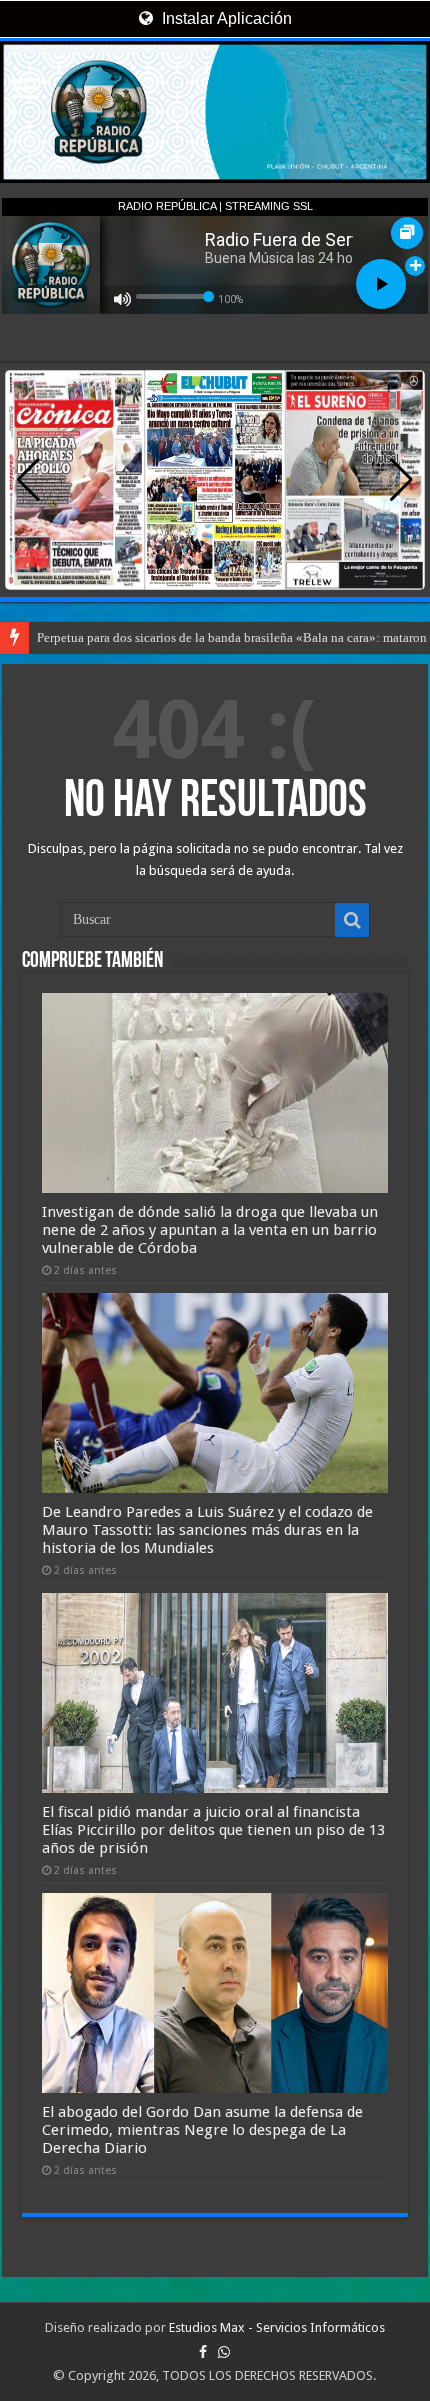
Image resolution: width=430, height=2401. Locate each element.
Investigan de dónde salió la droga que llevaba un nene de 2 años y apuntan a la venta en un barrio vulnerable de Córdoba (210, 1230)
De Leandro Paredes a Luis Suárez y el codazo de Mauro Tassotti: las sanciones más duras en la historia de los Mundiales (207, 1530)
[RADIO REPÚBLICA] (215, 112)
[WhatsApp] (224, 2352)
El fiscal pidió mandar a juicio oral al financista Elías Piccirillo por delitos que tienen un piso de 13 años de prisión (213, 1830)
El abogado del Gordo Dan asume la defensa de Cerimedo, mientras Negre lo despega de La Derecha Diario (202, 2130)
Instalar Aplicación (225, 18)
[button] (401, 480)
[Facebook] (203, 2352)
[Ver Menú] (25, 90)
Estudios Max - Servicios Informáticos (277, 2327)
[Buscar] (352, 920)
